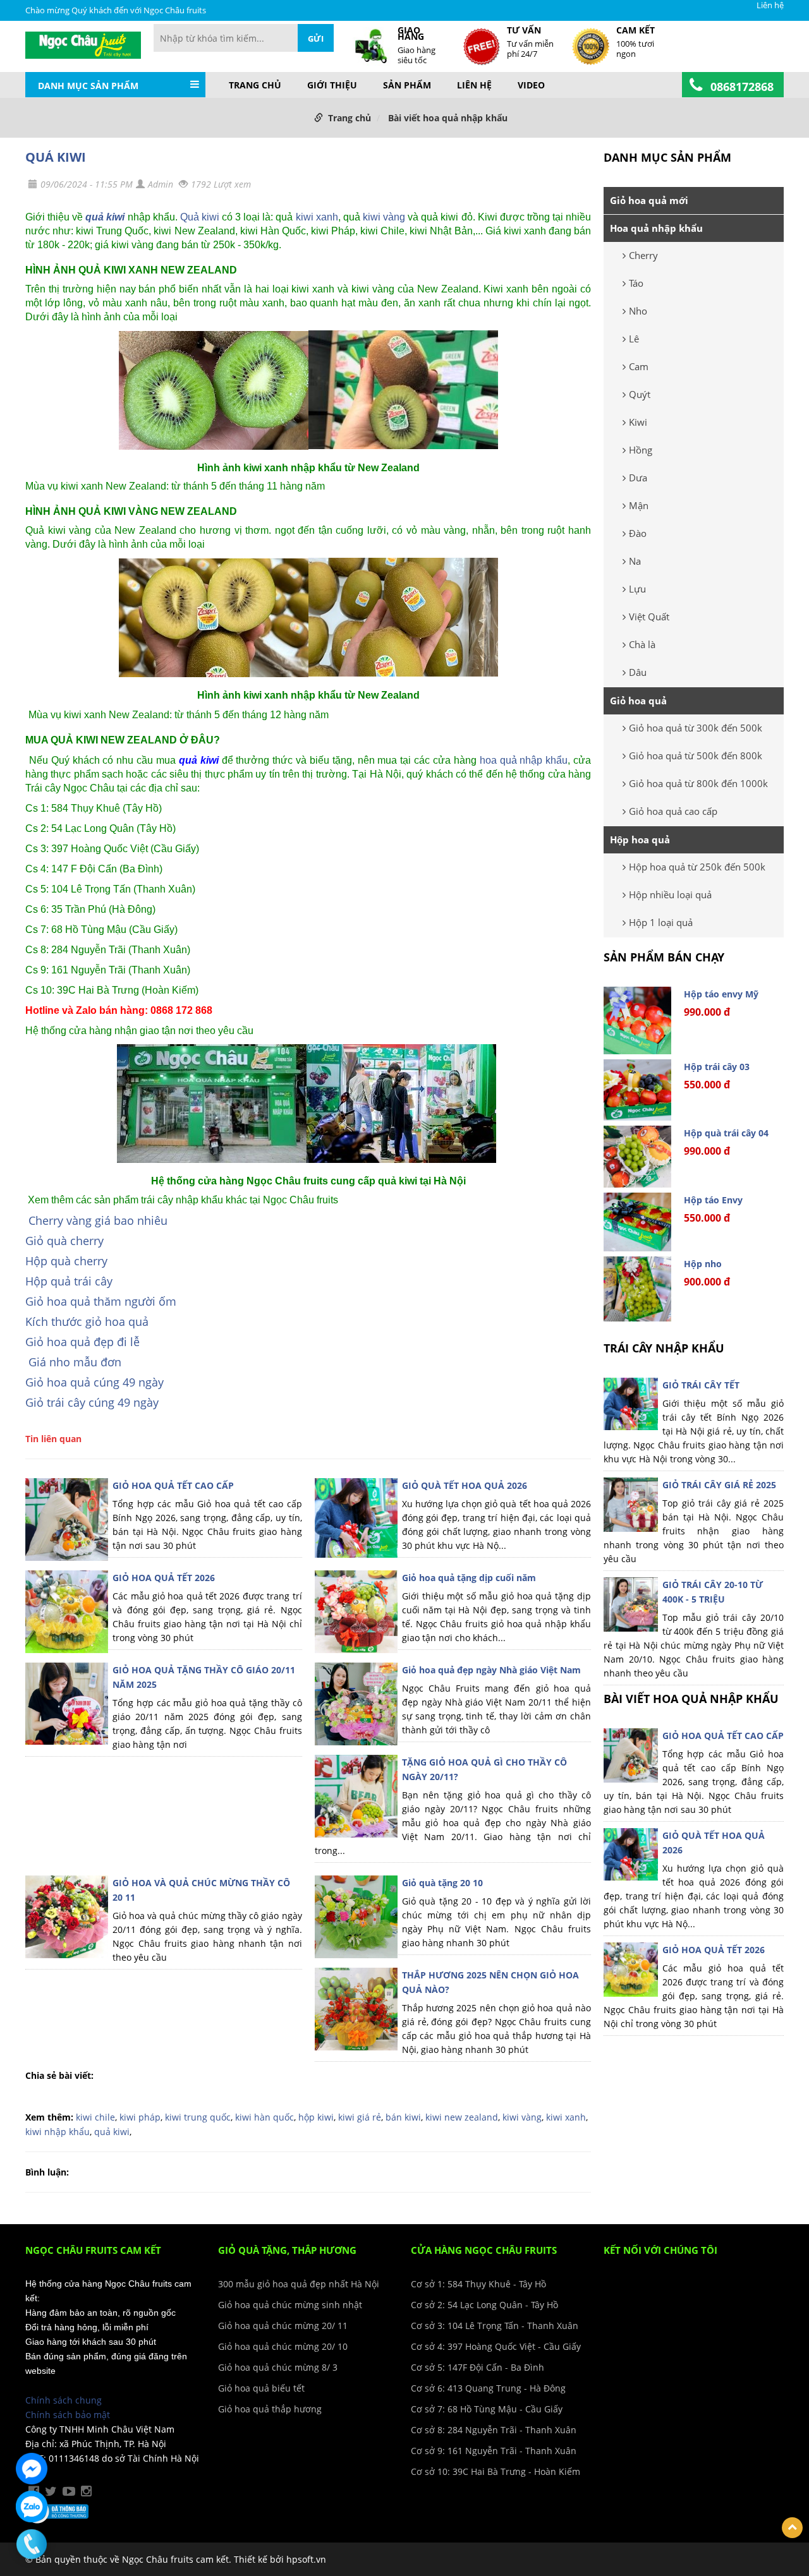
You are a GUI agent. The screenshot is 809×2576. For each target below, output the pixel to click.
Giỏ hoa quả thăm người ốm (101, 1301)
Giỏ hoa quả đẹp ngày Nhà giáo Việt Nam (491, 1670)
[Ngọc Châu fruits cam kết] (83, 44)
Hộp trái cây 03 (717, 1067)
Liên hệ (770, 5)
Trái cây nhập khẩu (664, 1348)
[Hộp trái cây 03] (637, 1090)
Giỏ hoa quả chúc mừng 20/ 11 (283, 2326)
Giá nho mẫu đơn (75, 1362)
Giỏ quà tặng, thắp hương (287, 2250)
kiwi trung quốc (198, 2117)
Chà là (642, 644)
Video (531, 85)
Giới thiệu (332, 85)
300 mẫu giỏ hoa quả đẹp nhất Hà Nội (299, 2284)
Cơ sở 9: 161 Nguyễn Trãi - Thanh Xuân (494, 2451)
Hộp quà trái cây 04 (726, 1133)
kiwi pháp (140, 2117)
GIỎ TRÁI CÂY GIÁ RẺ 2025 (719, 1485)
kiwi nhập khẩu (58, 2132)
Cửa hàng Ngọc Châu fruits (484, 2250)
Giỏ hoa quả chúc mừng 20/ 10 (283, 2346)
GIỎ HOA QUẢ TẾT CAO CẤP (173, 1485)
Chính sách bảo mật (68, 2415)
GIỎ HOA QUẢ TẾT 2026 (164, 1578)
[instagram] (86, 2491)
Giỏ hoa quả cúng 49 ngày (94, 1382)
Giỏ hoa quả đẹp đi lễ (82, 1342)
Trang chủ (255, 85)
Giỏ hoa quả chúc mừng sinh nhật (290, 2305)
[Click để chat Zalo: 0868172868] (32, 2507)
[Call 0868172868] (32, 2544)
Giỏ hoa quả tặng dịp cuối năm (469, 1578)
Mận (639, 505)
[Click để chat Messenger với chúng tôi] (32, 2469)
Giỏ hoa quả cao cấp (673, 811)
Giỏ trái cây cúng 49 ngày (92, 1402)
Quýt (640, 394)
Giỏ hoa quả (638, 701)
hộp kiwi (316, 2117)
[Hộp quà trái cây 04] (637, 1157)
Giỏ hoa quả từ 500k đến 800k (696, 755)
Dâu (638, 672)
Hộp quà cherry (66, 1261)
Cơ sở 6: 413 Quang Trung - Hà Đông (488, 2388)
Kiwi (638, 422)
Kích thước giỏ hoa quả (87, 1321)
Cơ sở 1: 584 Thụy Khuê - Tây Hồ (478, 2284)
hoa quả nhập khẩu (524, 760)
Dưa (638, 478)
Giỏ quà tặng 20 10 (442, 1883)
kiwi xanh (317, 217)
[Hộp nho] (637, 1289)
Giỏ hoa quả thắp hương (270, 2409)
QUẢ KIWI (56, 157)
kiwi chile (95, 2117)
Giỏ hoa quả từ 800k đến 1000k (698, 783)
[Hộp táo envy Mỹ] (637, 1020)
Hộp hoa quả (640, 840)
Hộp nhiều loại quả (670, 894)
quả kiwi (105, 217)
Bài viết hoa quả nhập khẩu (448, 118)
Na (635, 561)
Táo (636, 283)
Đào (638, 533)
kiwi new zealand (462, 2117)
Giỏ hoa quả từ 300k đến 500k (696, 728)
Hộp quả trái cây (69, 1281)
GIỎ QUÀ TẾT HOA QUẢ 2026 (465, 1485)
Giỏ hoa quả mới (649, 200)
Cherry (643, 255)
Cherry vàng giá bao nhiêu (98, 1220)
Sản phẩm (407, 85)
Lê (634, 339)
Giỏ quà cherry (64, 1241)
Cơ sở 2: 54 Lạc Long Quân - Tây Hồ (484, 2305)
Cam (639, 366)
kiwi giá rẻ (360, 2117)
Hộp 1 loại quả (661, 922)
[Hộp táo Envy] (637, 1222)
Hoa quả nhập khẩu (656, 228)
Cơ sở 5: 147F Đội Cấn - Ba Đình (477, 2367)
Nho (638, 311)
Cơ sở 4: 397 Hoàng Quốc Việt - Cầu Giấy (496, 2346)
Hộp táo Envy (713, 1200)
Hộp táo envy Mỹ (721, 994)
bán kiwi (403, 2117)
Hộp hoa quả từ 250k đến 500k (697, 867)
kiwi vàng (384, 217)
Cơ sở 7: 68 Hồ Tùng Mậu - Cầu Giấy (487, 2409)
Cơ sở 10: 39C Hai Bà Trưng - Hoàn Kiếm (496, 2471)
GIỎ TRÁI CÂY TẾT (701, 1385)
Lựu (637, 589)
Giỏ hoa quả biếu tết (261, 2388)
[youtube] (69, 2491)
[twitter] (51, 2491)
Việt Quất (649, 617)
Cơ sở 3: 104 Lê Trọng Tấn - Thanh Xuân (495, 2326)
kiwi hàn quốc (265, 2117)
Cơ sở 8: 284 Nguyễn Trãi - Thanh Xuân (494, 2430)
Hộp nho (703, 1264)
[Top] (792, 2528)
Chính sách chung (64, 2400)
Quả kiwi (200, 217)
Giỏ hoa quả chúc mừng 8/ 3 (278, 2367)
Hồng (641, 450)
